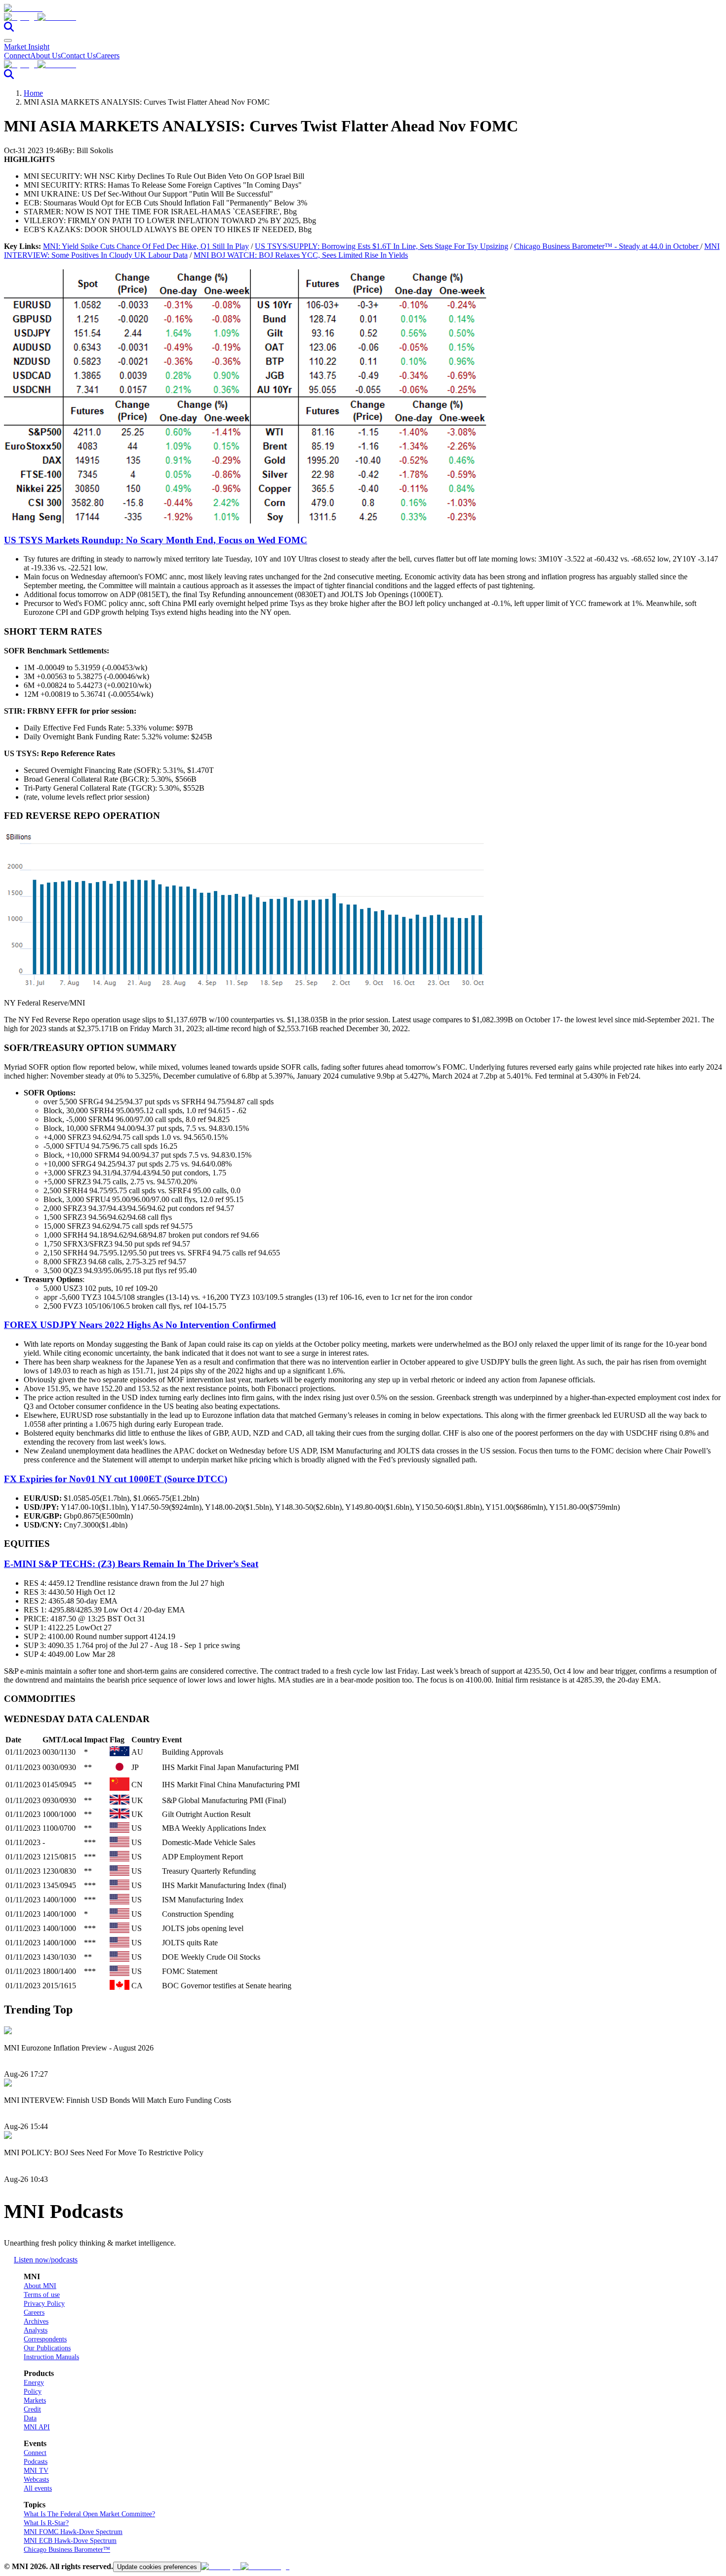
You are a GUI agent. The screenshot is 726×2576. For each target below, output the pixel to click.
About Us (45, 56)
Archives (36, 2321)
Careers (108, 56)
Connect (17, 56)
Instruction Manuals (51, 2357)
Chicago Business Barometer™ (67, 2550)
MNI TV (36, 2471)
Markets (35, 2400)
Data (30, 2418)
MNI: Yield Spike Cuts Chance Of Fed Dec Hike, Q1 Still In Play (146, 246)
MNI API (37, 2427)
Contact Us (78, 56)
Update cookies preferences (157, 2567)
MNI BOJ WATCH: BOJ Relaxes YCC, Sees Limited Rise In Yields (301, 255)
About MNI (40, 2286)
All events (38, 2488)
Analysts (36, 2330)
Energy (34, 2383)
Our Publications (47, 2348)
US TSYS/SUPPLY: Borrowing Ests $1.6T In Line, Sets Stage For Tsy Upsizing (382, 246)
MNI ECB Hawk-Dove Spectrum (70, 2541)
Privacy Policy (44, 2304)
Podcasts (36, 2462)
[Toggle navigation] (8, 40)
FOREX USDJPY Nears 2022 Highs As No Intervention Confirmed (140, 1325)
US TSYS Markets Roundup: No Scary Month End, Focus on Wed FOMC (156, 540)
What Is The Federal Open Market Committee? (89, 2514)
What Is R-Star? (46, 2523)
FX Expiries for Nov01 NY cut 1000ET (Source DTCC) (116, 1479)
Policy (33, 2392)
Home (33, 93)
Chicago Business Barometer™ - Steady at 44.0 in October (607, 246)
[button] (363, 17)
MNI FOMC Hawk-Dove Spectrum (73, 2532)
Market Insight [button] (27, 47)
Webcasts (36, 2479)
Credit (32, 2409)
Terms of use (42, 2295)
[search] (9, 29)
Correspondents (45, 2339)
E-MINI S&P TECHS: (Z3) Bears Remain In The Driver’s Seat (131, 1564)
